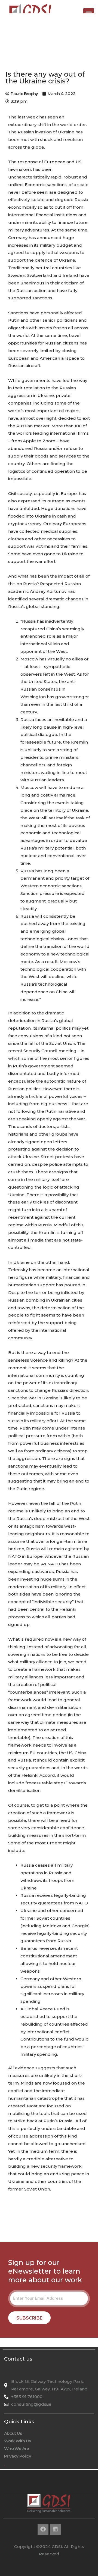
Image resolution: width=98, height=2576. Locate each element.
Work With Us (17, 2441)
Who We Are (17, 2448)
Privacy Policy (18, 2456)
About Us (13, 2433)
